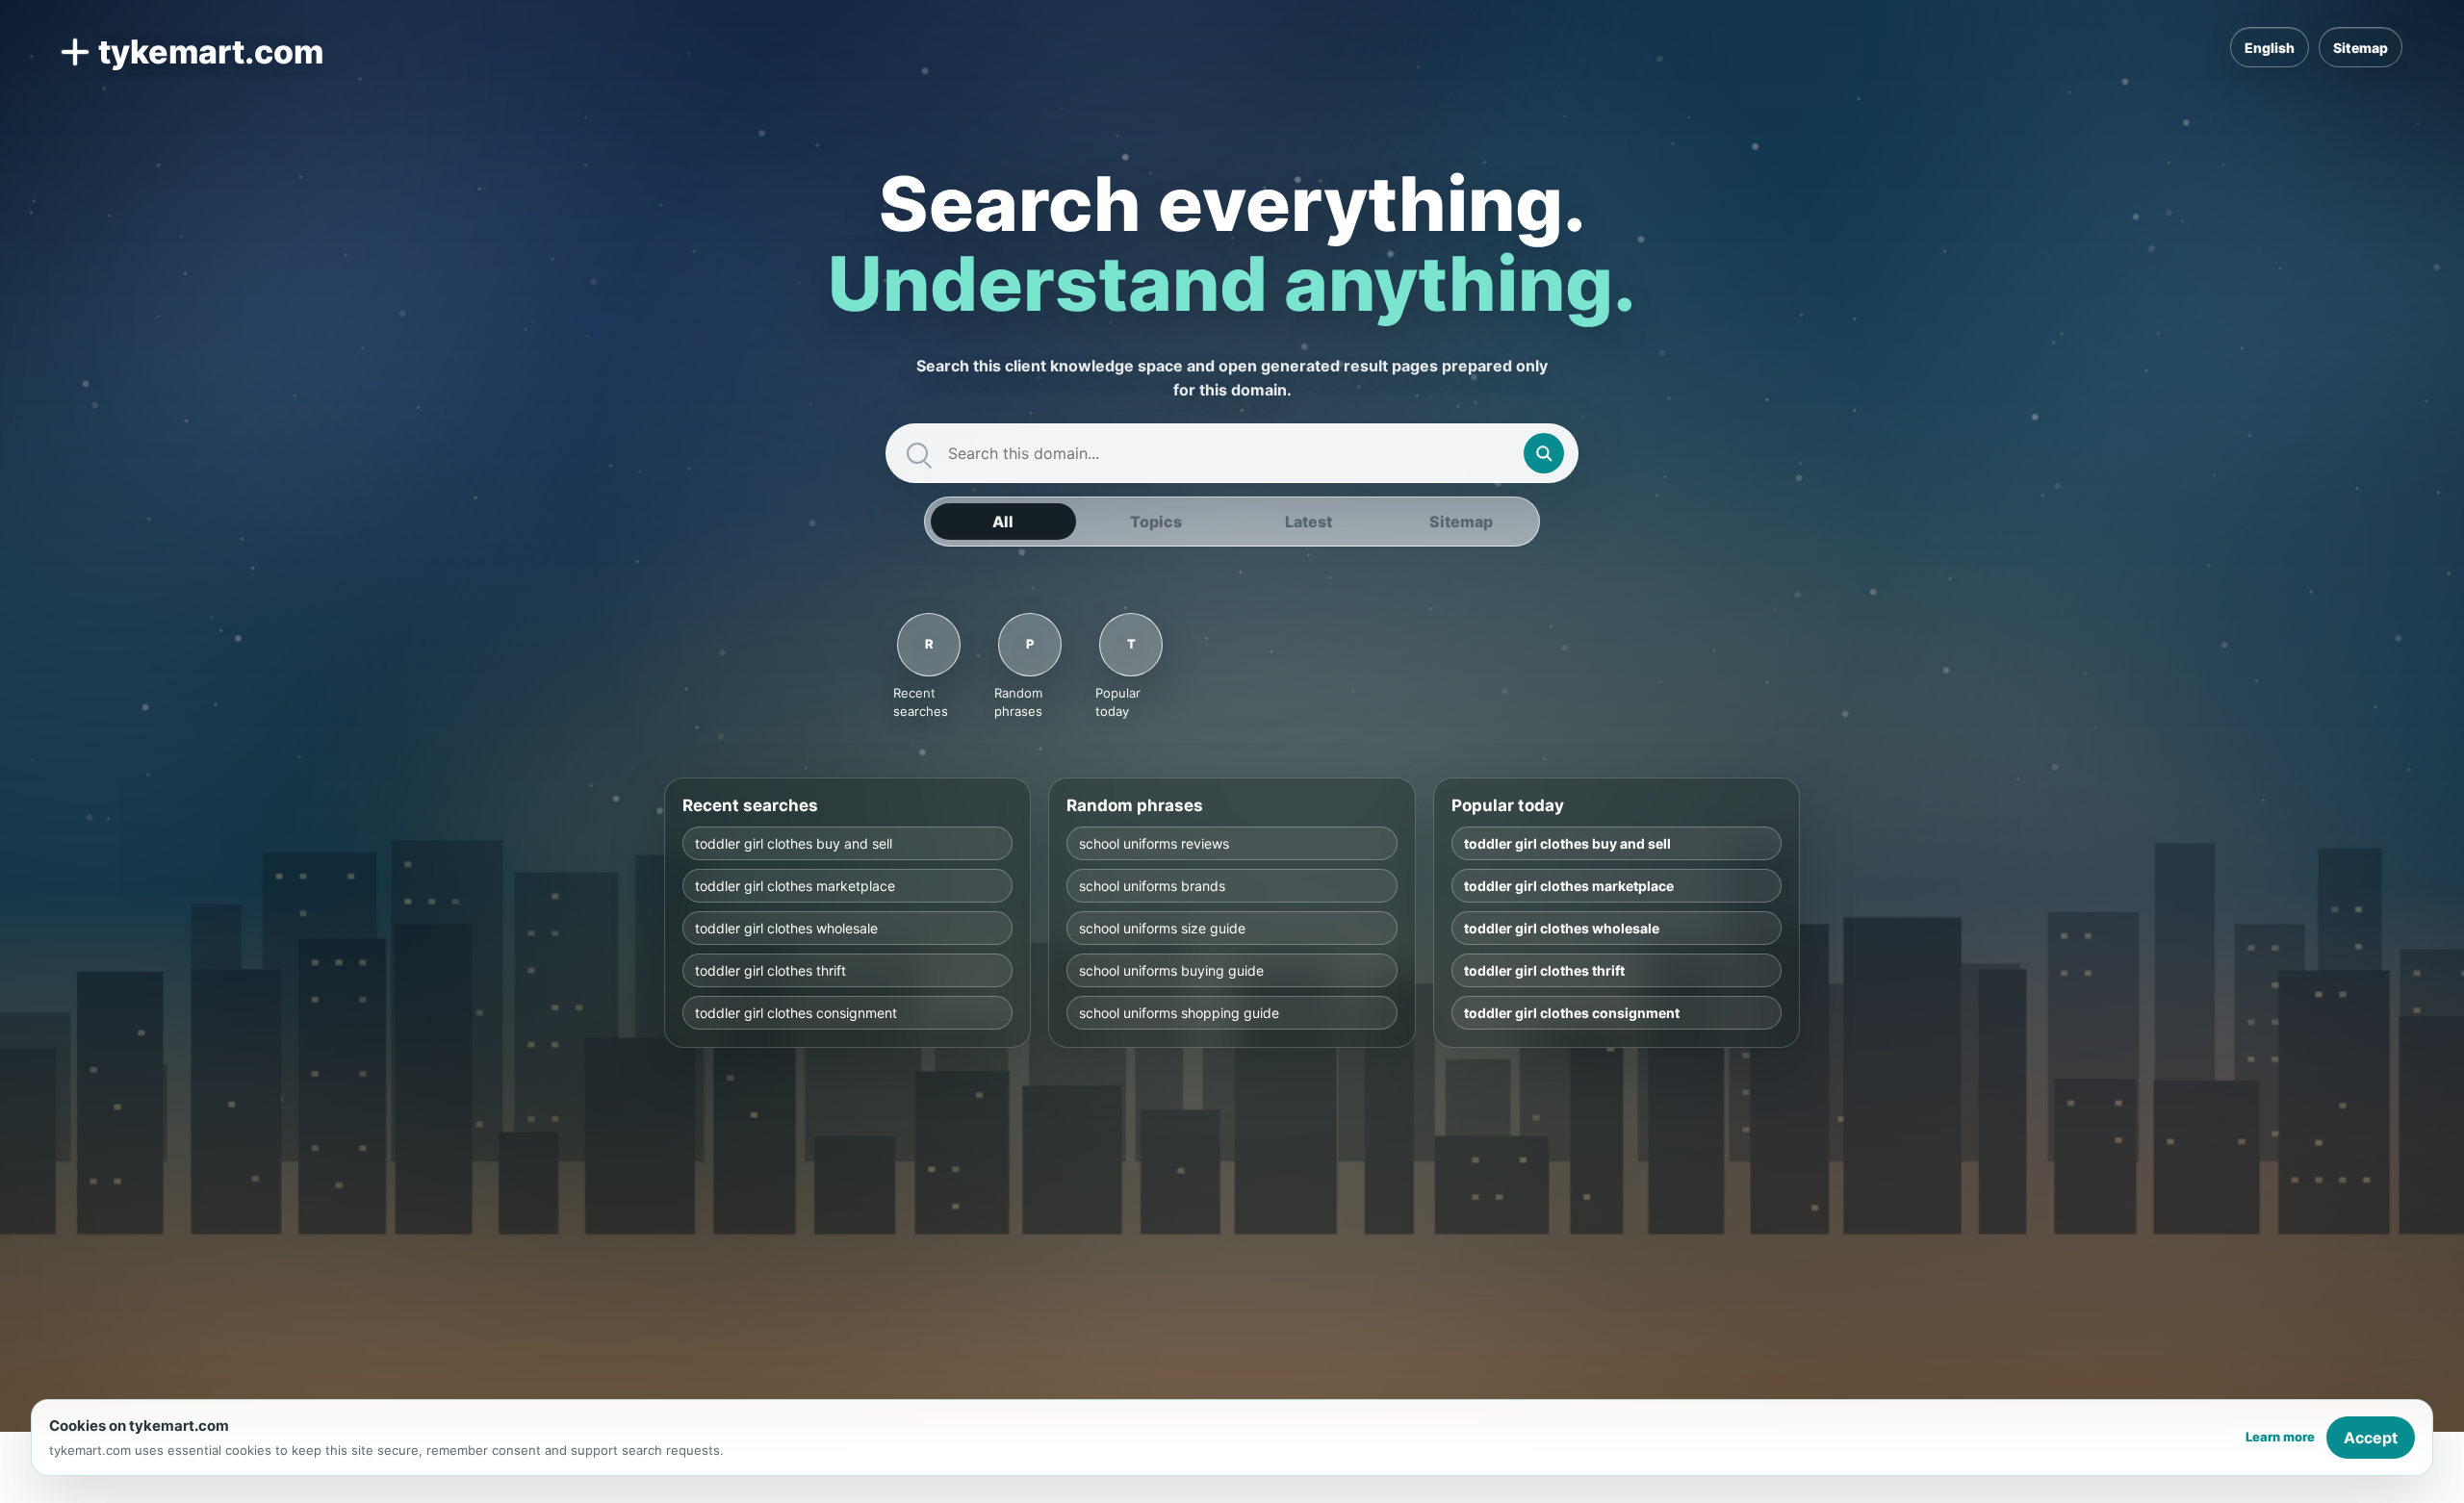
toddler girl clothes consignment (796, 1013)
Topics (1156, 522)
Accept (2371, 1438)
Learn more (2280, 1437)
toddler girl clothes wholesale (786, 928)
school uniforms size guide (1162, 928)
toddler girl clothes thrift (770, 970)
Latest (1309, 522)
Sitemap (2361, 48)
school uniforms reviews (1154, 843)
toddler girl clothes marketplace (795, 886)
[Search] (1544, 453)
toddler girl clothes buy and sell (794, 843)
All (1003, 522)
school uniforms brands (1152, 886)
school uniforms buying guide (1171, 970)
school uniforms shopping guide (1179, 1013)
